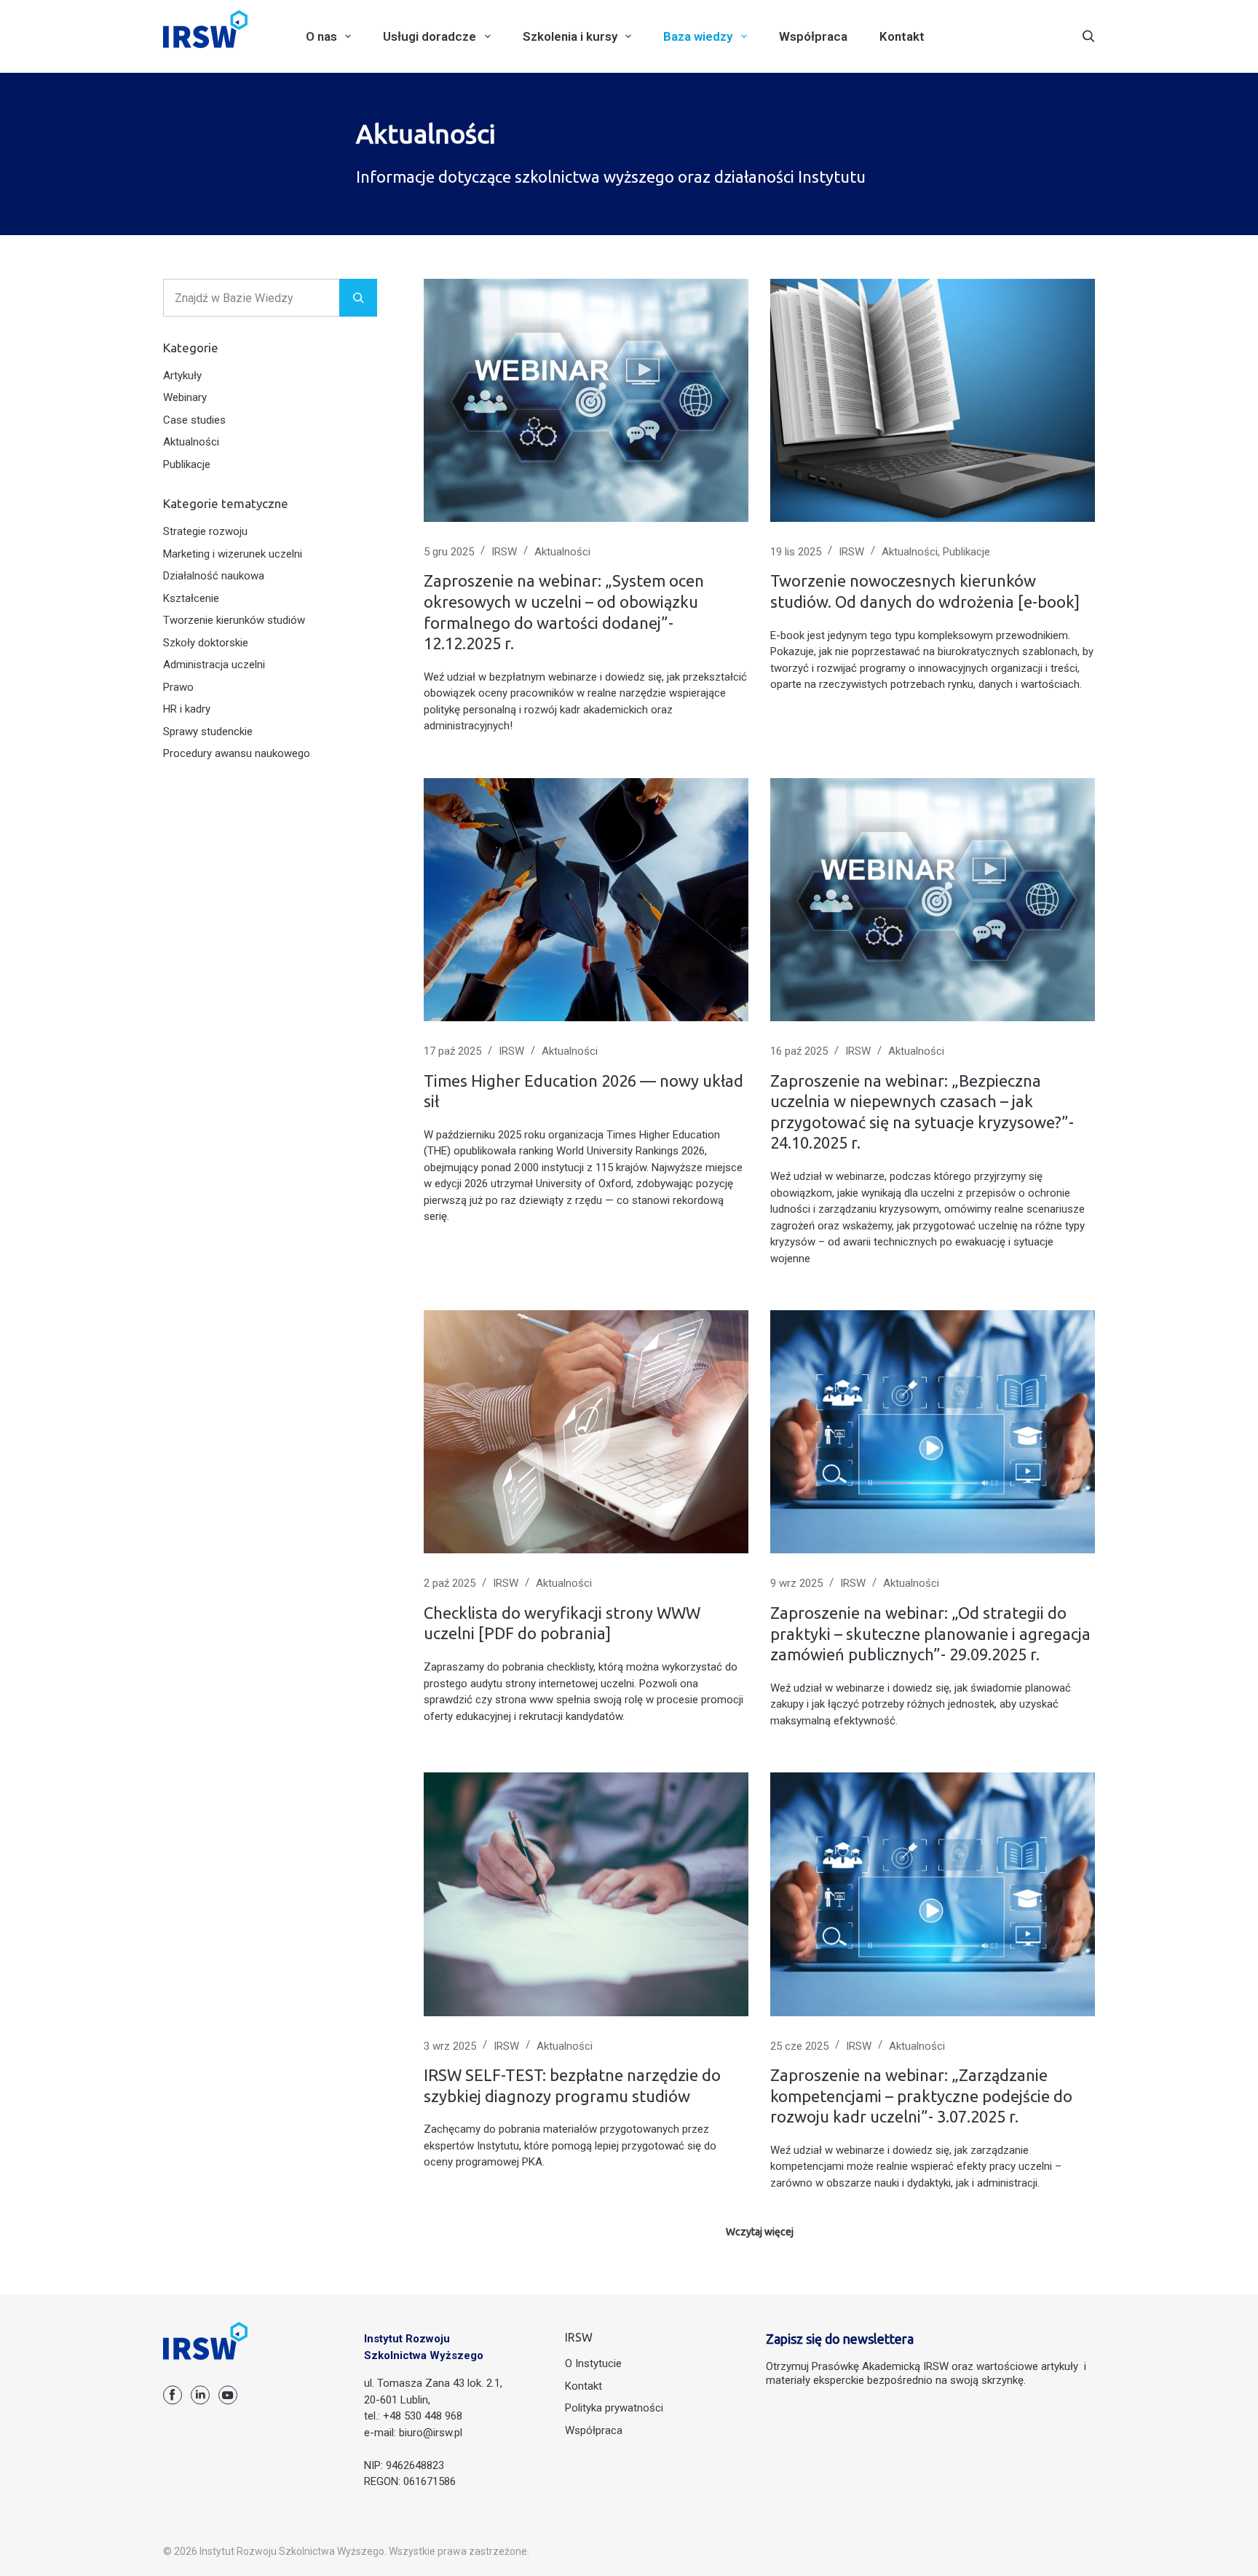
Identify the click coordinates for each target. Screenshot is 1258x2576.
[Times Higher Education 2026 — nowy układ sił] (586, 900)
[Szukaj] (1088, 36)
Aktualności (562, 552)
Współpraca (813, 36)
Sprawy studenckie (208, 732)
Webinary (185, 397)
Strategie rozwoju (205, 531)
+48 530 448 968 (423, 2416)
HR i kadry (187, 709)
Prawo (178, 687)
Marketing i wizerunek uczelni (233, 554)
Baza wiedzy (698, 36)
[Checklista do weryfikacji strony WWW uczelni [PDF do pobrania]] (586, 1432)
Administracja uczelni (214, 665)
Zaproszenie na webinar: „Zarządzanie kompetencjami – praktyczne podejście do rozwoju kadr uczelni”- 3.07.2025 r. (921, 2096)
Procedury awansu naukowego (237, 753)
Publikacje (966, 552)
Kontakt (902, 36)
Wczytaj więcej (760, 2232)
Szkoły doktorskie (206, 643)
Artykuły (182, 376)
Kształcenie (191, 598)
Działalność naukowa (214, 576)
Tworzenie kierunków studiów (234, 620)
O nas (321, 36)
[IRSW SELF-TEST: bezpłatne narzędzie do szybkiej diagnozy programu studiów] (586, 1894)
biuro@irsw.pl (431, 2433)
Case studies (194, 420)
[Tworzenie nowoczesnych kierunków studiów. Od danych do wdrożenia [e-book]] (933, 400)
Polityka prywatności (614, 2408)
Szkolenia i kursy (570, 36)
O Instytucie (593, 2363)
